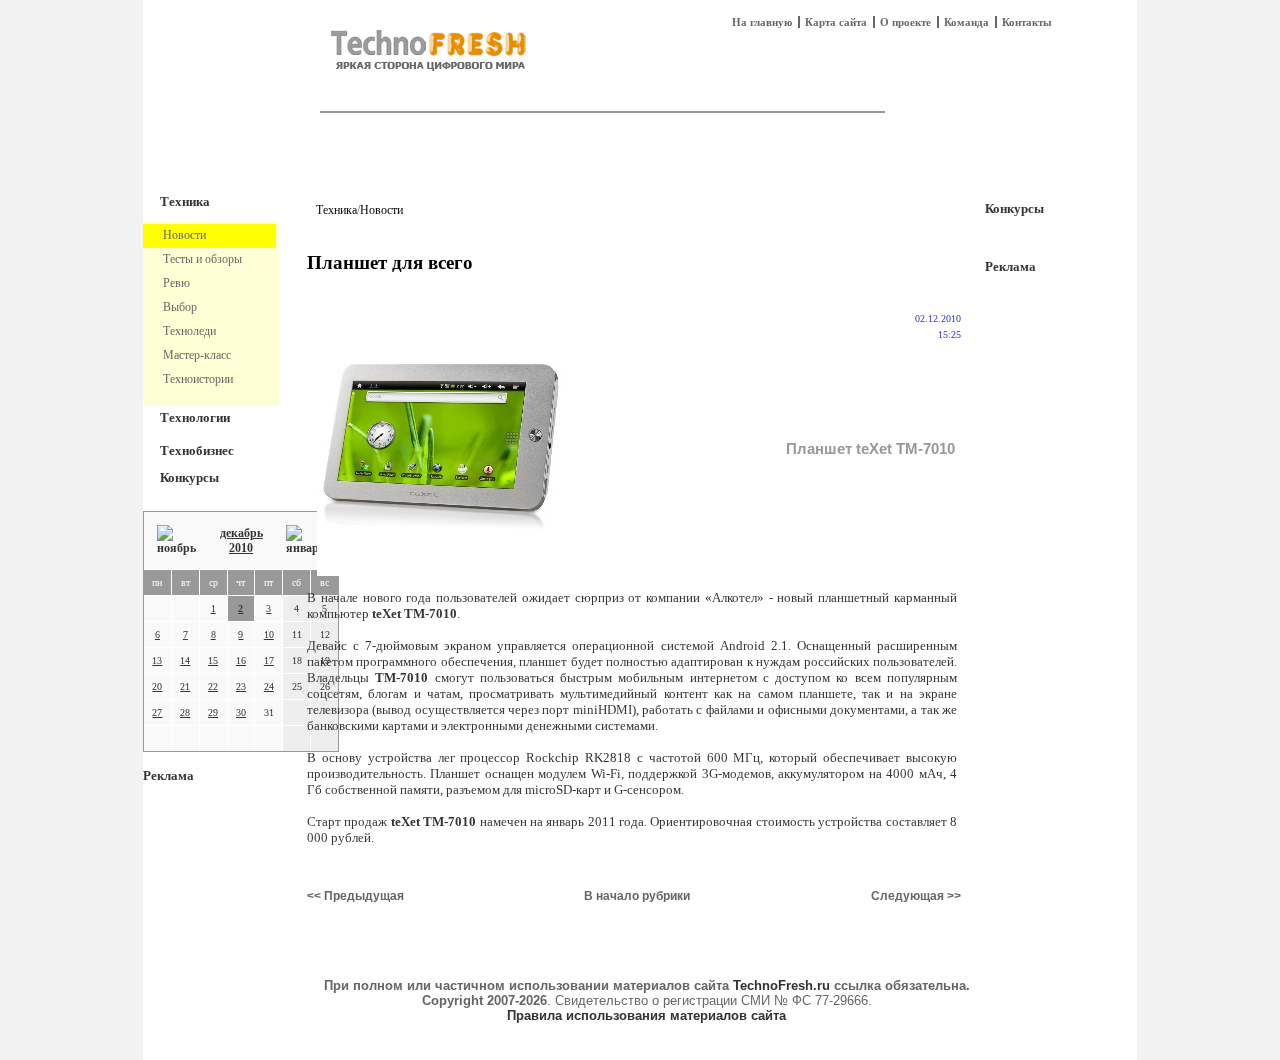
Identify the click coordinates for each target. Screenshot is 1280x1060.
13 (157, 660)
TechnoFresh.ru (781, 985)
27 (157, 712)
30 (241, 712)
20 (157, 686)
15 (213, 660)
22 (213, 686)
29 (213, 712)
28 (185, 712)
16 (241, 660)
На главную (762, 22)
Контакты (1027, 22)
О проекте (905, 22)
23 (241, 686)
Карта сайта (836, 22)
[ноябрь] (176, 540)
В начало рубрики (637, 896)
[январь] (305, 540)
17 (269, 660)
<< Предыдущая (355, 896)
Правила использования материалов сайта (646, 1015)
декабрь (241, 533)
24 (269, 686)
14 (185, 660)
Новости (381, 210)
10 (269, 634)
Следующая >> (916, 896)
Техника (185, 201)
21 (185, 686)
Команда (966, 22)
